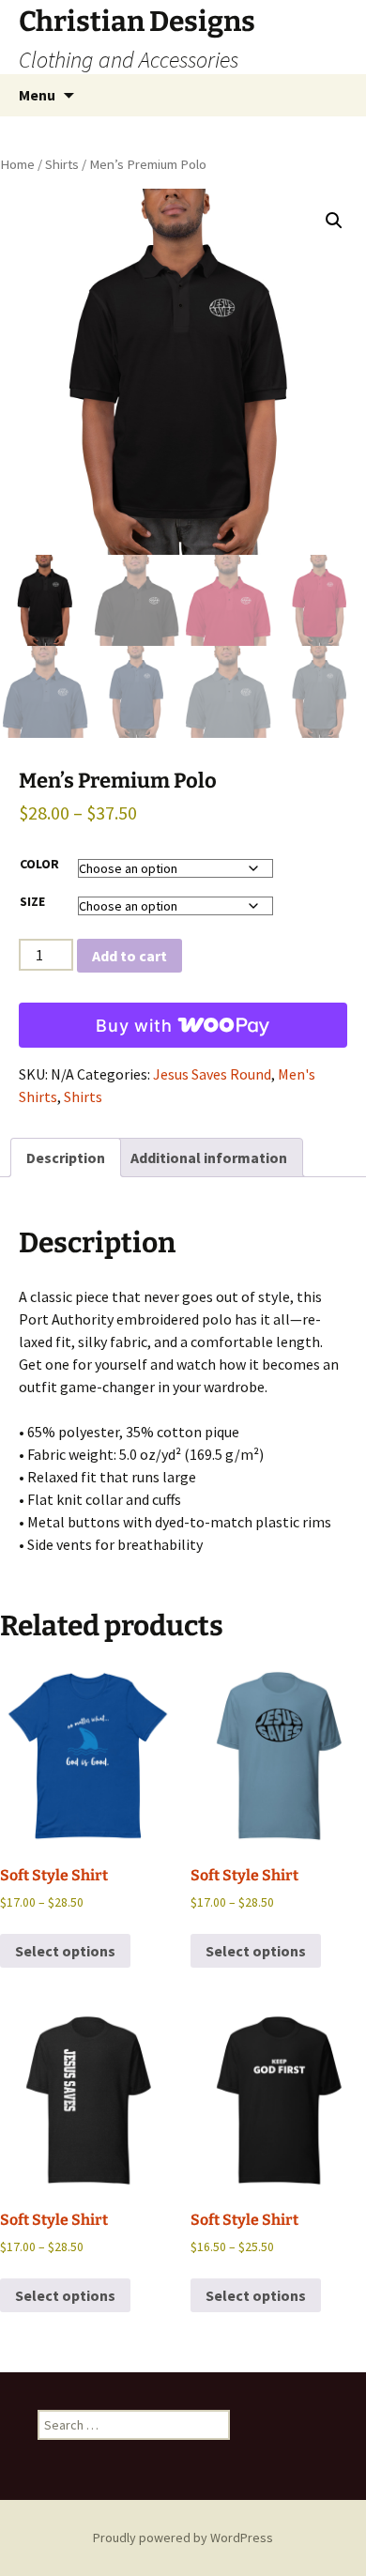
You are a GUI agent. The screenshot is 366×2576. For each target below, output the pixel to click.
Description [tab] (66, 1158)
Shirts (62, 164)
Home (17, 164)
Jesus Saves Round (212, 1074)
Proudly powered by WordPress (183, 2538)
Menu (37, 95)
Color (39, 864)
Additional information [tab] (209, 1158)
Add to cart (130, 956)
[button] (334, 221)
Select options (65, 1951)
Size (32, 901)
